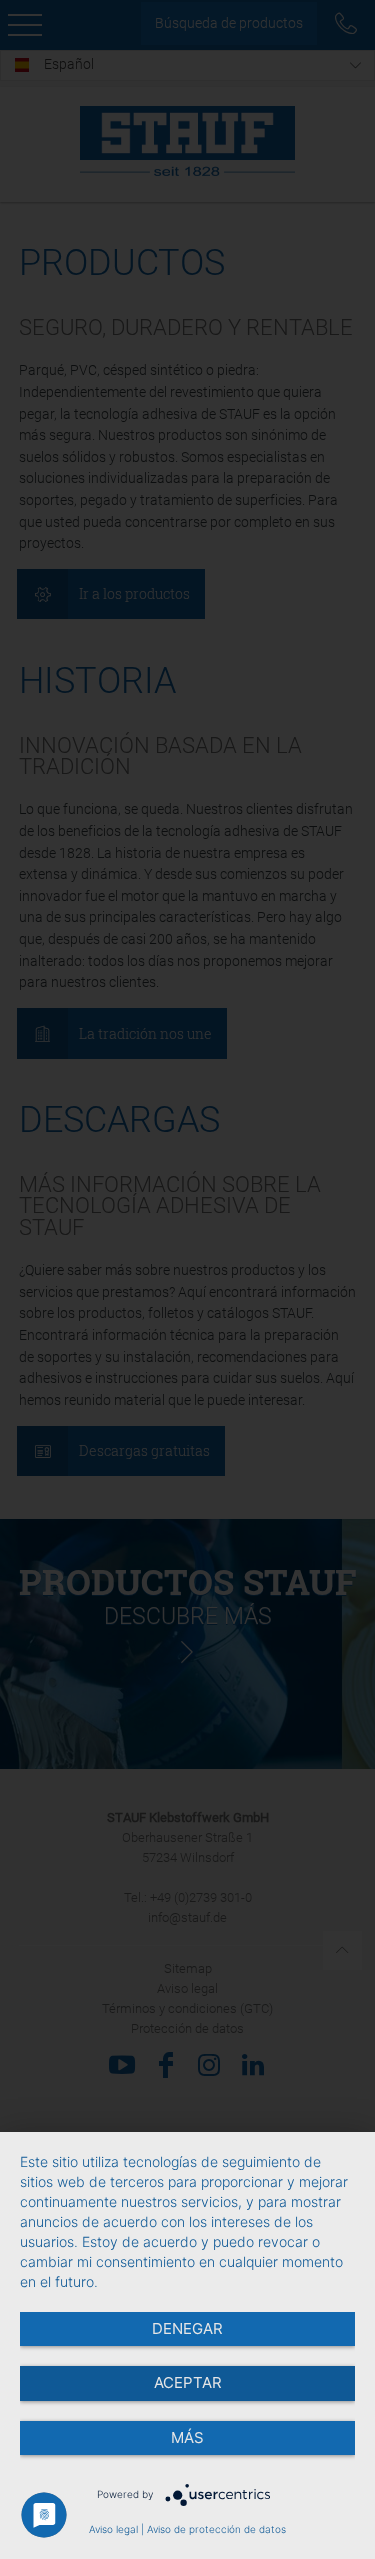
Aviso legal (113, 2529)
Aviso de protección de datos (216, 2529)
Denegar (187, 2328)
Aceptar (188, 2382)
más (187, 2437)
